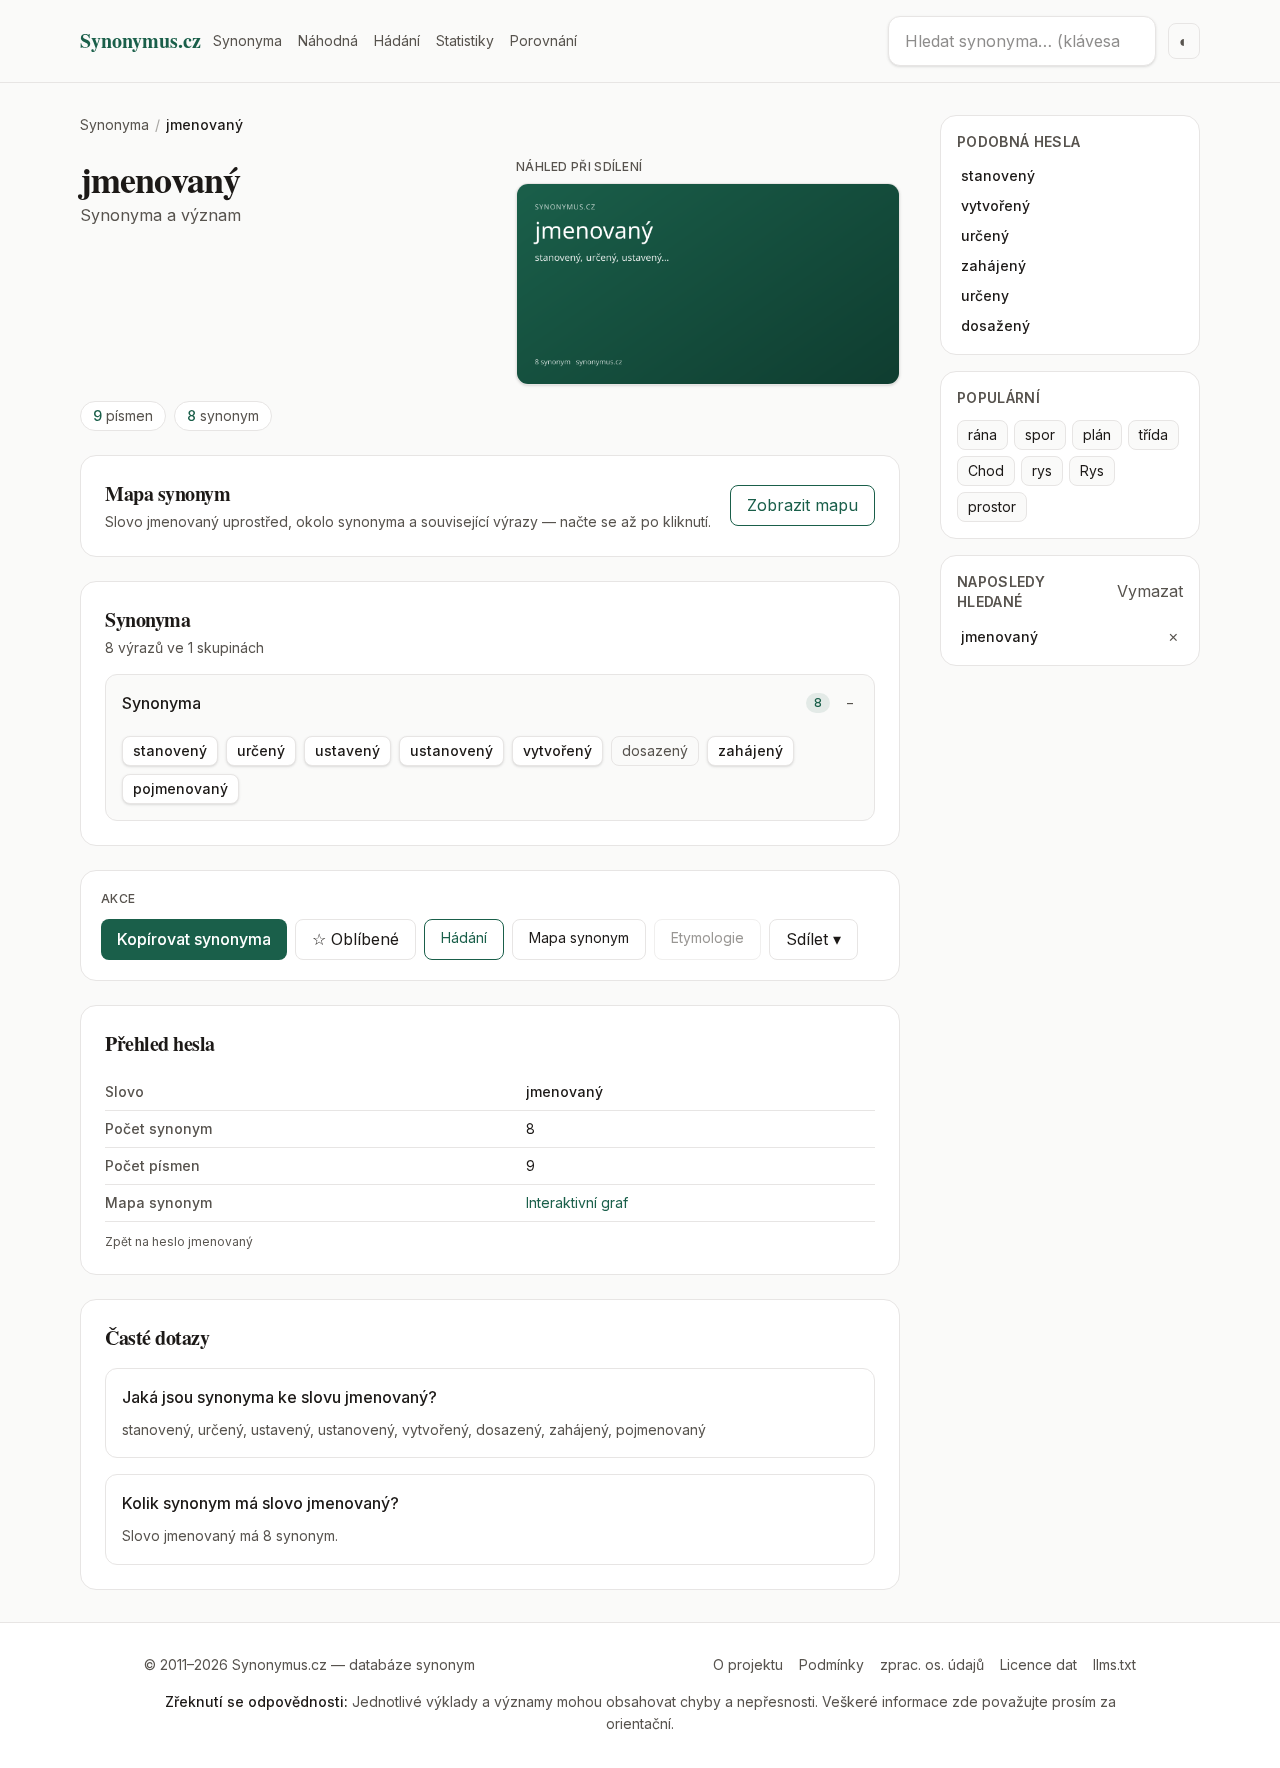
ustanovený (451, 750)
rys (1042, 470)
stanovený (170, 750)
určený (261, 750)
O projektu (748, 1664)
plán (1097, 434)
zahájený (750, 750)
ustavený (347, 750)
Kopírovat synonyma (194, 939)
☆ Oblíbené (355, 939)
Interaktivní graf (577, 1202)
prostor (992, 506)
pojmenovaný (180, 788)
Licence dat (1038, 1664)
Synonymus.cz (140, 41)
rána (982, 434)
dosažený (995, 325)
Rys (1092, 470)
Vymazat (1150, 591)
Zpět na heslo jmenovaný (179, 1241)
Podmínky (831, 1664)
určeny (985, 295)
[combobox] (1022, 41)
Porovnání (543, 40)
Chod (986, 470)
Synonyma (247, 40)
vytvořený (557, 750)
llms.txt (1114, 1664)
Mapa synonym (579, 937)
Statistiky (465, 40)
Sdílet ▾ (813, 939)
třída (1153, 434)
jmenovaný (999, 636)
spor (1040, 434)
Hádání (397, 40)
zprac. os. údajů (932, 1664)
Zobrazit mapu (802, 505)
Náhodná (328, 40)
